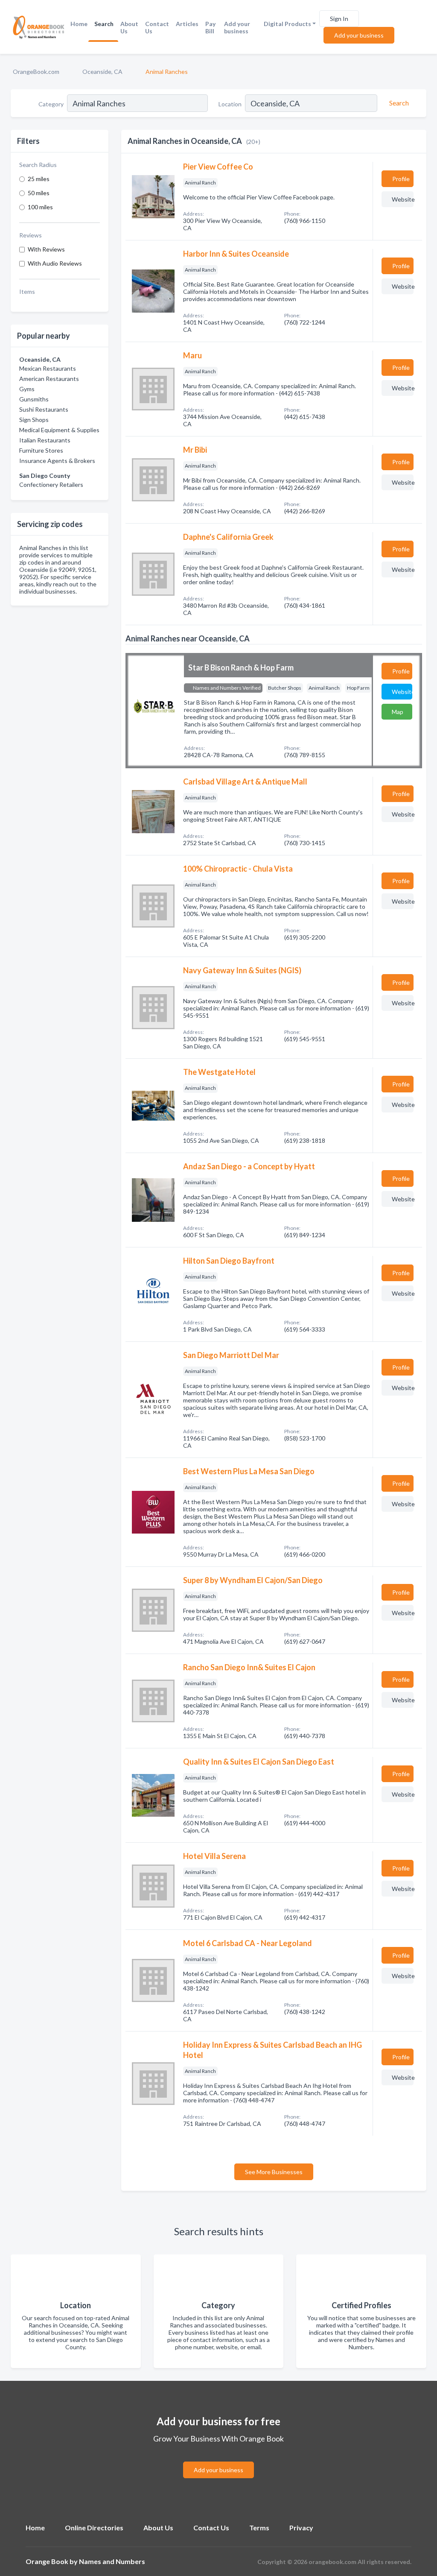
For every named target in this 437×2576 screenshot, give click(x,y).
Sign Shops (34, 420)
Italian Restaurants (45, 440)
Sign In (339, 19)
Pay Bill (210, 27)
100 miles (40, 207)
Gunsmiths (34, 399)
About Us (129, 27)
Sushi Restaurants (44, 409)
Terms (259, 2528)
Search (104, 24)
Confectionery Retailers (51, 484)
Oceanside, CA (102, 72)
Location (230, 104)
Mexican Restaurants (48, 368)
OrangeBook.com (36, 72)
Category (51, 104)
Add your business (237, 27)
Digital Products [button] (287, 24)
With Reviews (46, 249)
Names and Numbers (112, 2561)
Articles (187, 24)
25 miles (39, 179)
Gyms (27, 389)
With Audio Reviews (55, 263)
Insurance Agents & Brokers (57, 461)
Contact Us (157, 27)
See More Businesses (274, 2172)
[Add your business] (218, 2460)
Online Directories (94, 2528)
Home (79, 24)
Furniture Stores (41, 450)
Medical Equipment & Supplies (59, 430)
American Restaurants (49, 379)
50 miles (39, 193)
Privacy (301, 2528)
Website (403, 199)
